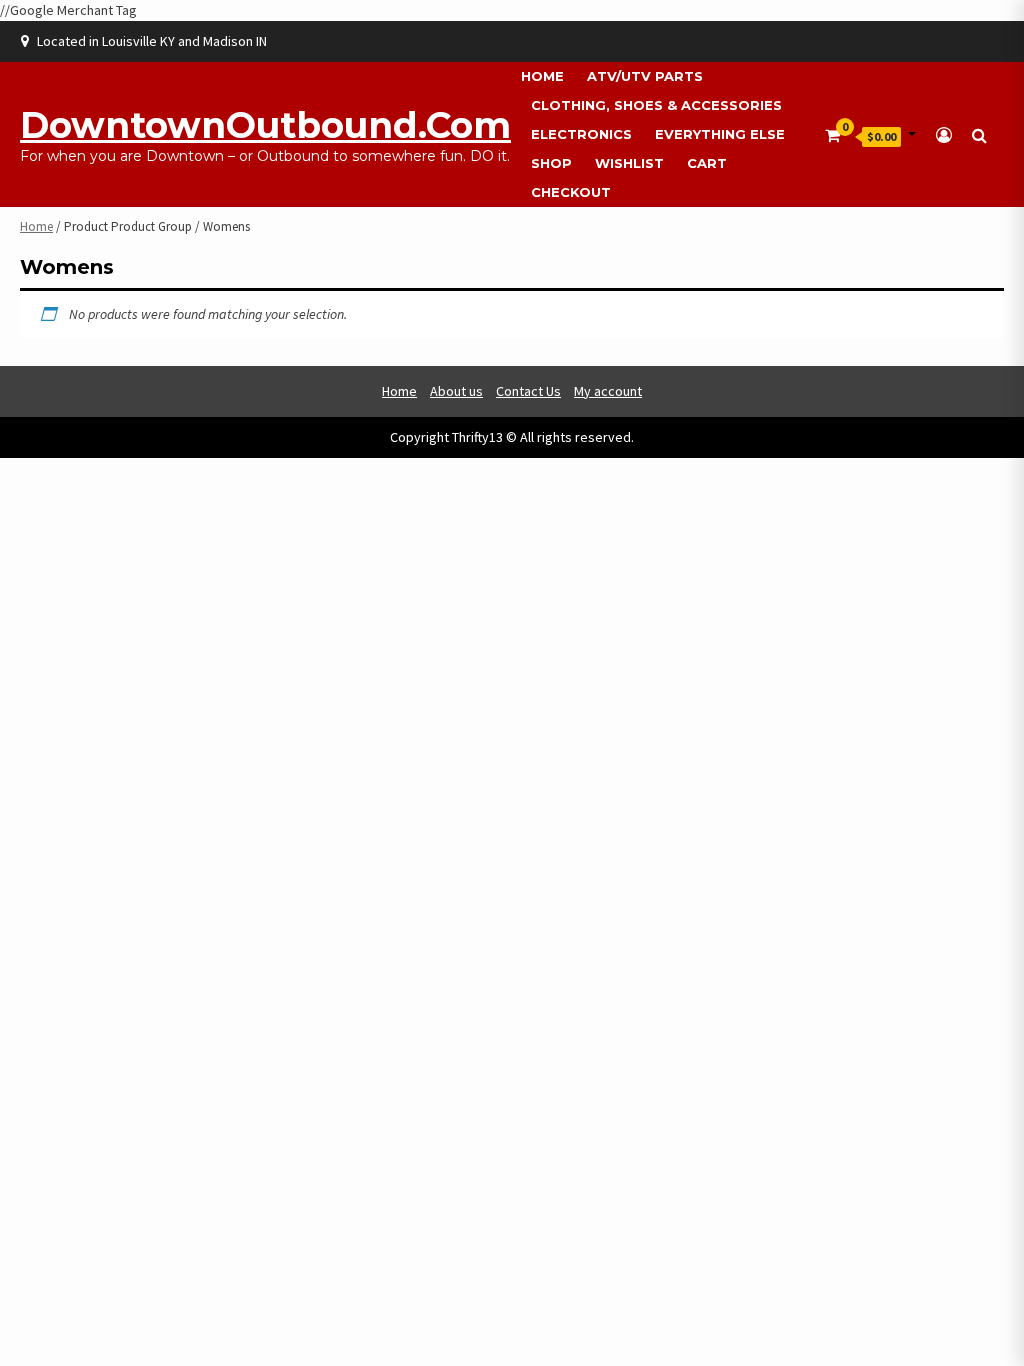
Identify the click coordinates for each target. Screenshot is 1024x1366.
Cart (707, 163)
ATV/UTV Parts (645, 76)
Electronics (581, 134)
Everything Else (720, 134)
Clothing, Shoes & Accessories (656, 105)
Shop (551, 163)
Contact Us (528, 391)
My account (608, 391)
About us (456, 391)
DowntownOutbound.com (265, 125)
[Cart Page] (832, 135)
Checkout (571, 192)
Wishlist (629, 163)
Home (542, 76)
